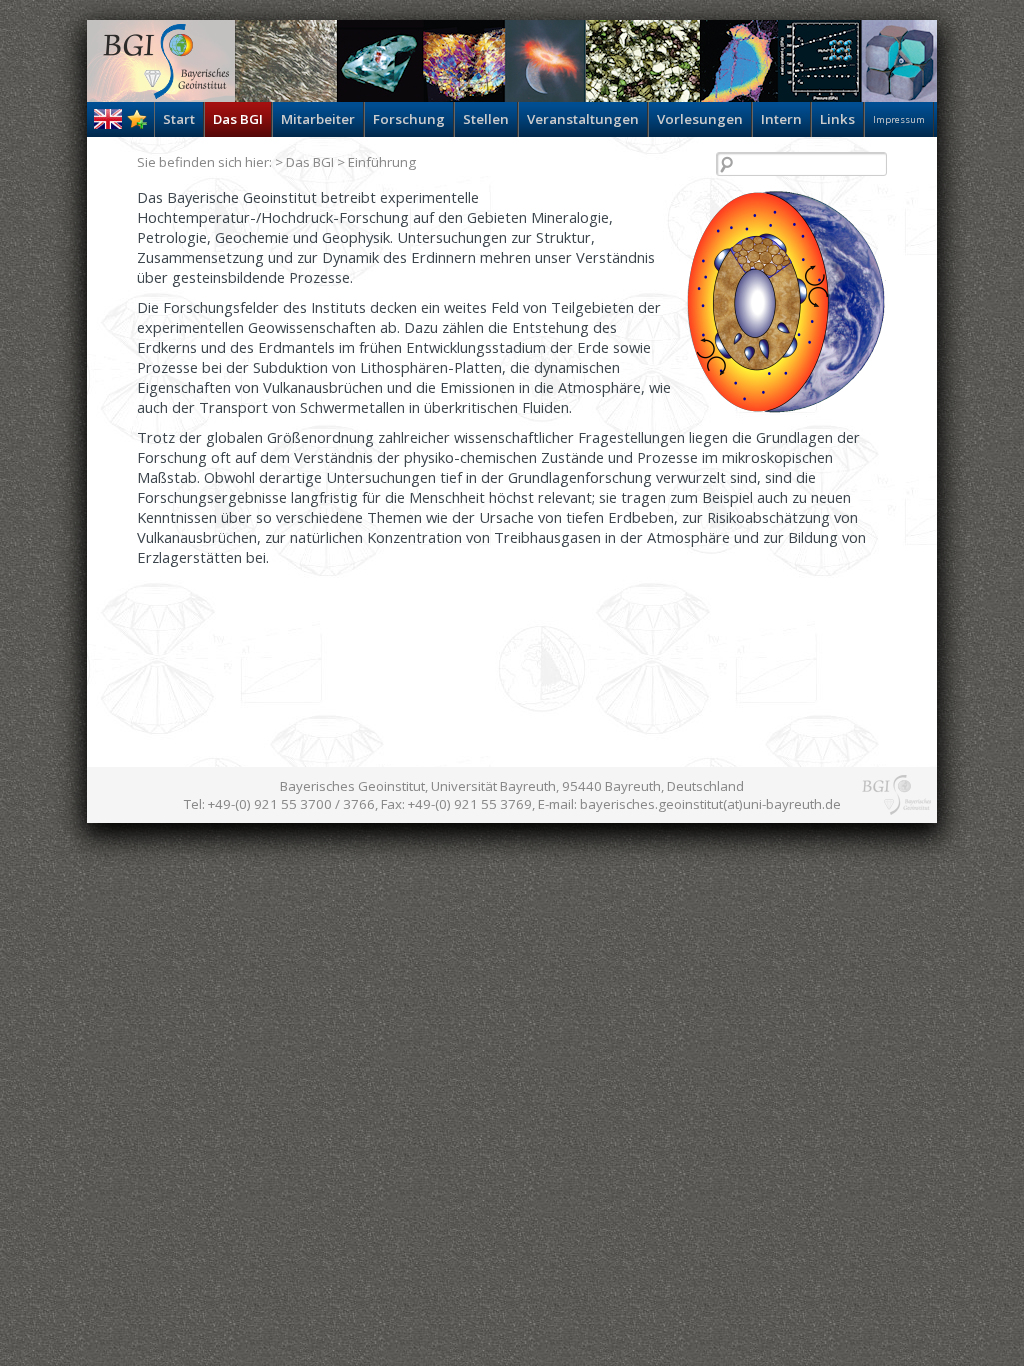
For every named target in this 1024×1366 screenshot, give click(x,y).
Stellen (486, 119)
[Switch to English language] (108, 124)
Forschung (409, 119)
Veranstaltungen (583, 119)
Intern (781, 119)
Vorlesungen (700, 119)
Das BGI (238, 119)
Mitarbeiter (318, 119)
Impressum (899, 119)
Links (837, 119)
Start (179, 119)
